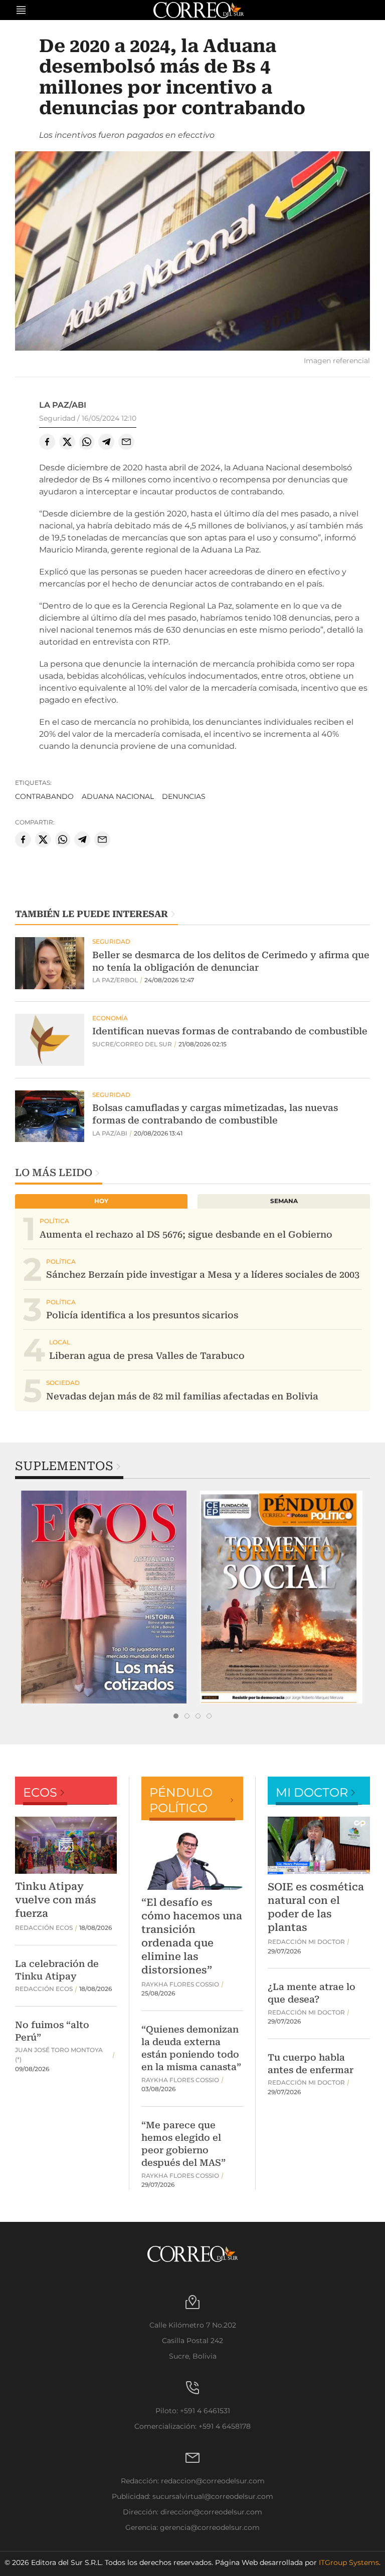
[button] (192, 252)
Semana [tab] (284, 1201)
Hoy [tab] (101, 1201)
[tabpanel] (104, 1597)
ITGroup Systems (349, 2562)
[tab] (176, 1716)
